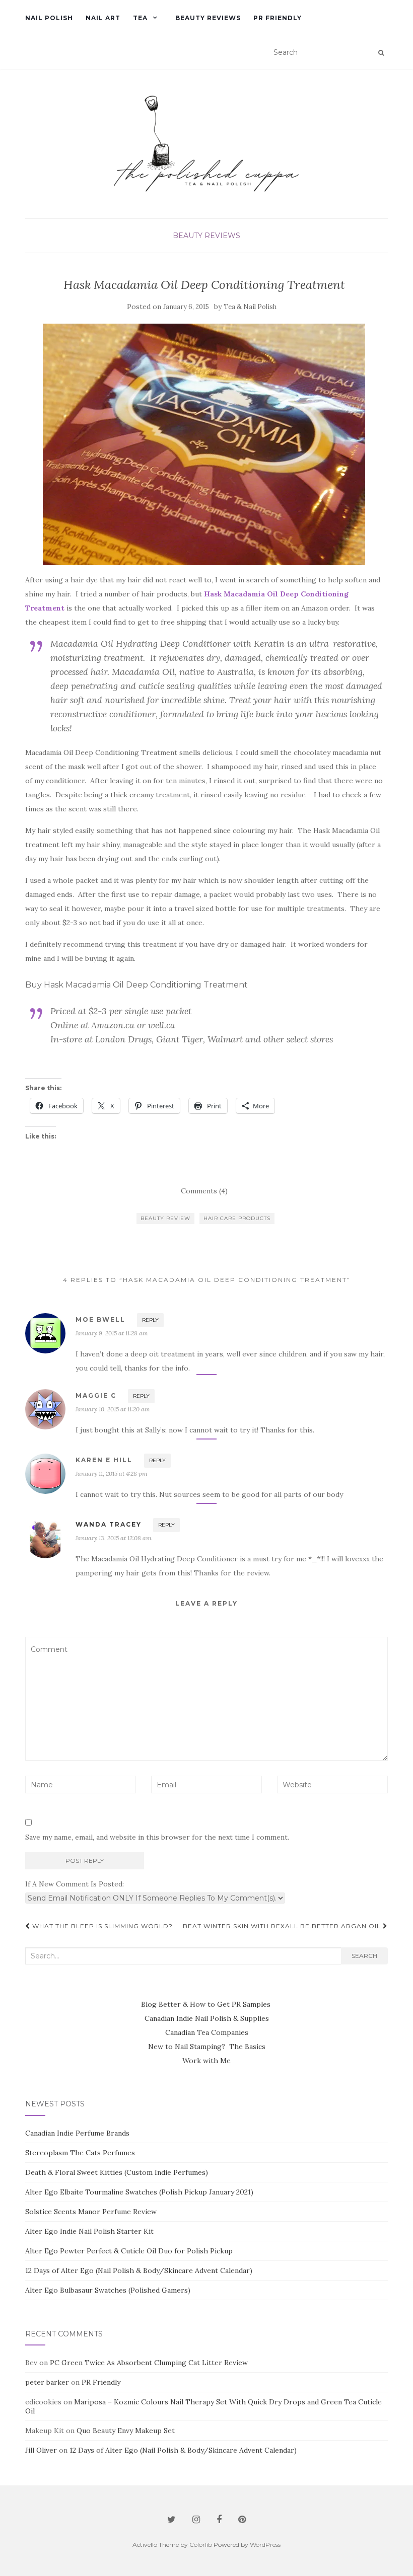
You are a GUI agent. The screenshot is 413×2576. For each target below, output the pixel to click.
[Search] (381, 53)
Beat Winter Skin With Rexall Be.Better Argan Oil (283, 1926)
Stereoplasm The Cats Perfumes (80, 2153)
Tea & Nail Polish (250, 307)
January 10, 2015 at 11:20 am (113, 1409)
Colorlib (201, 2545)
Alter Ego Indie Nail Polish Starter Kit (89, 2231)
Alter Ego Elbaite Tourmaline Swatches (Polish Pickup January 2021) (139, 2192)
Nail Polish (49, 18)
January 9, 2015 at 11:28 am (112, 1333)
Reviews (222, 236)
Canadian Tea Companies (207, 2032)
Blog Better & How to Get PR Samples (207, 2004)
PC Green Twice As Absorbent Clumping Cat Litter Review (149, 2363)
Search (364, 1956)
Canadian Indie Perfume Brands (77, 2133)
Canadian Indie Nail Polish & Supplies (207, 2018)
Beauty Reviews (208, 18)
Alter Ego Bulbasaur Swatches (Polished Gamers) (108, 2290)
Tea (140, 18)
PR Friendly (278, 18)
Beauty (188, 236)
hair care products (237, 1218)
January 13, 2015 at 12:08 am (114, 1538)
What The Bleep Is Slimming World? (101, 1926)
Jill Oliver (41, 2450)
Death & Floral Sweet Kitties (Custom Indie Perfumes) (117, 2172)
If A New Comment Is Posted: (75, 1884)
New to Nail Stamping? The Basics (207, 2047)
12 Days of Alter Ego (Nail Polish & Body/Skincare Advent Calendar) (139, 2270)
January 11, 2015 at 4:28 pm (112, 1473)
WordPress (265, 2545)
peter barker (47, 2382)
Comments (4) (204, 1191)
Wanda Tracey (109, 1524)
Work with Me (206, 2061)
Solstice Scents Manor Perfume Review (91, 2212)
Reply (150, 1320)
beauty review (165, 1218)
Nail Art (103, 18)
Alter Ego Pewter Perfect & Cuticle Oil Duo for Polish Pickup (129, 2251)
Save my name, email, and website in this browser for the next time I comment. (157, 1837)
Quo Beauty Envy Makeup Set (126, 2431)
